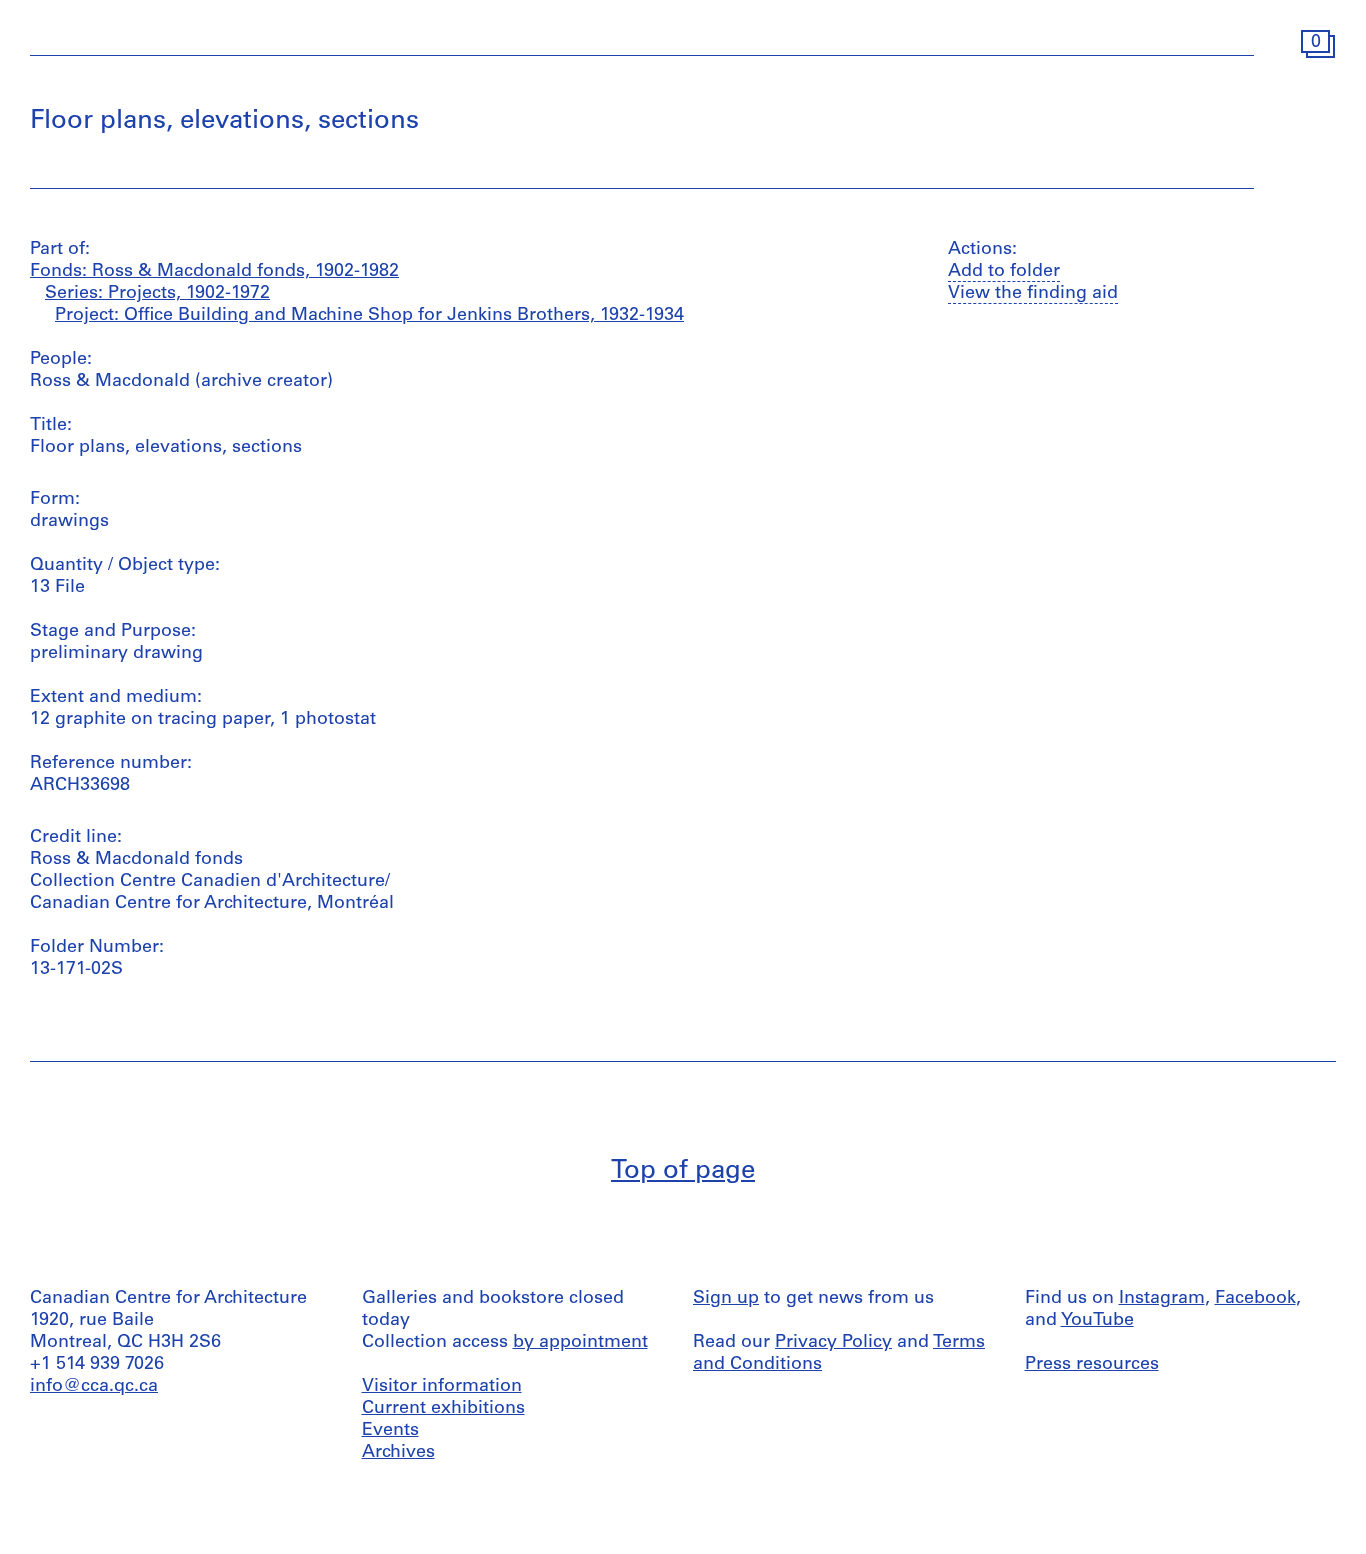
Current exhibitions (443, 1409)
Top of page (683, 1171)
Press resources (1092, 1365)
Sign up (726, 1299)
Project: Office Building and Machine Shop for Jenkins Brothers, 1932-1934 (369, 316)
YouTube (1097, 1321)
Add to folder (1004, 272)
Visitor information (442, 1387)
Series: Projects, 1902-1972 (157, 294)
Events (390, 1431)
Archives (398, 1453)
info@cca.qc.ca (94, 1387)
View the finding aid (1033, 294)
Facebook (1255, 1299)
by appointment (580, 1343)
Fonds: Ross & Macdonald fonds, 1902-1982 (214, 272)
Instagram (1162, 1299)
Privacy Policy (833, 1343)
